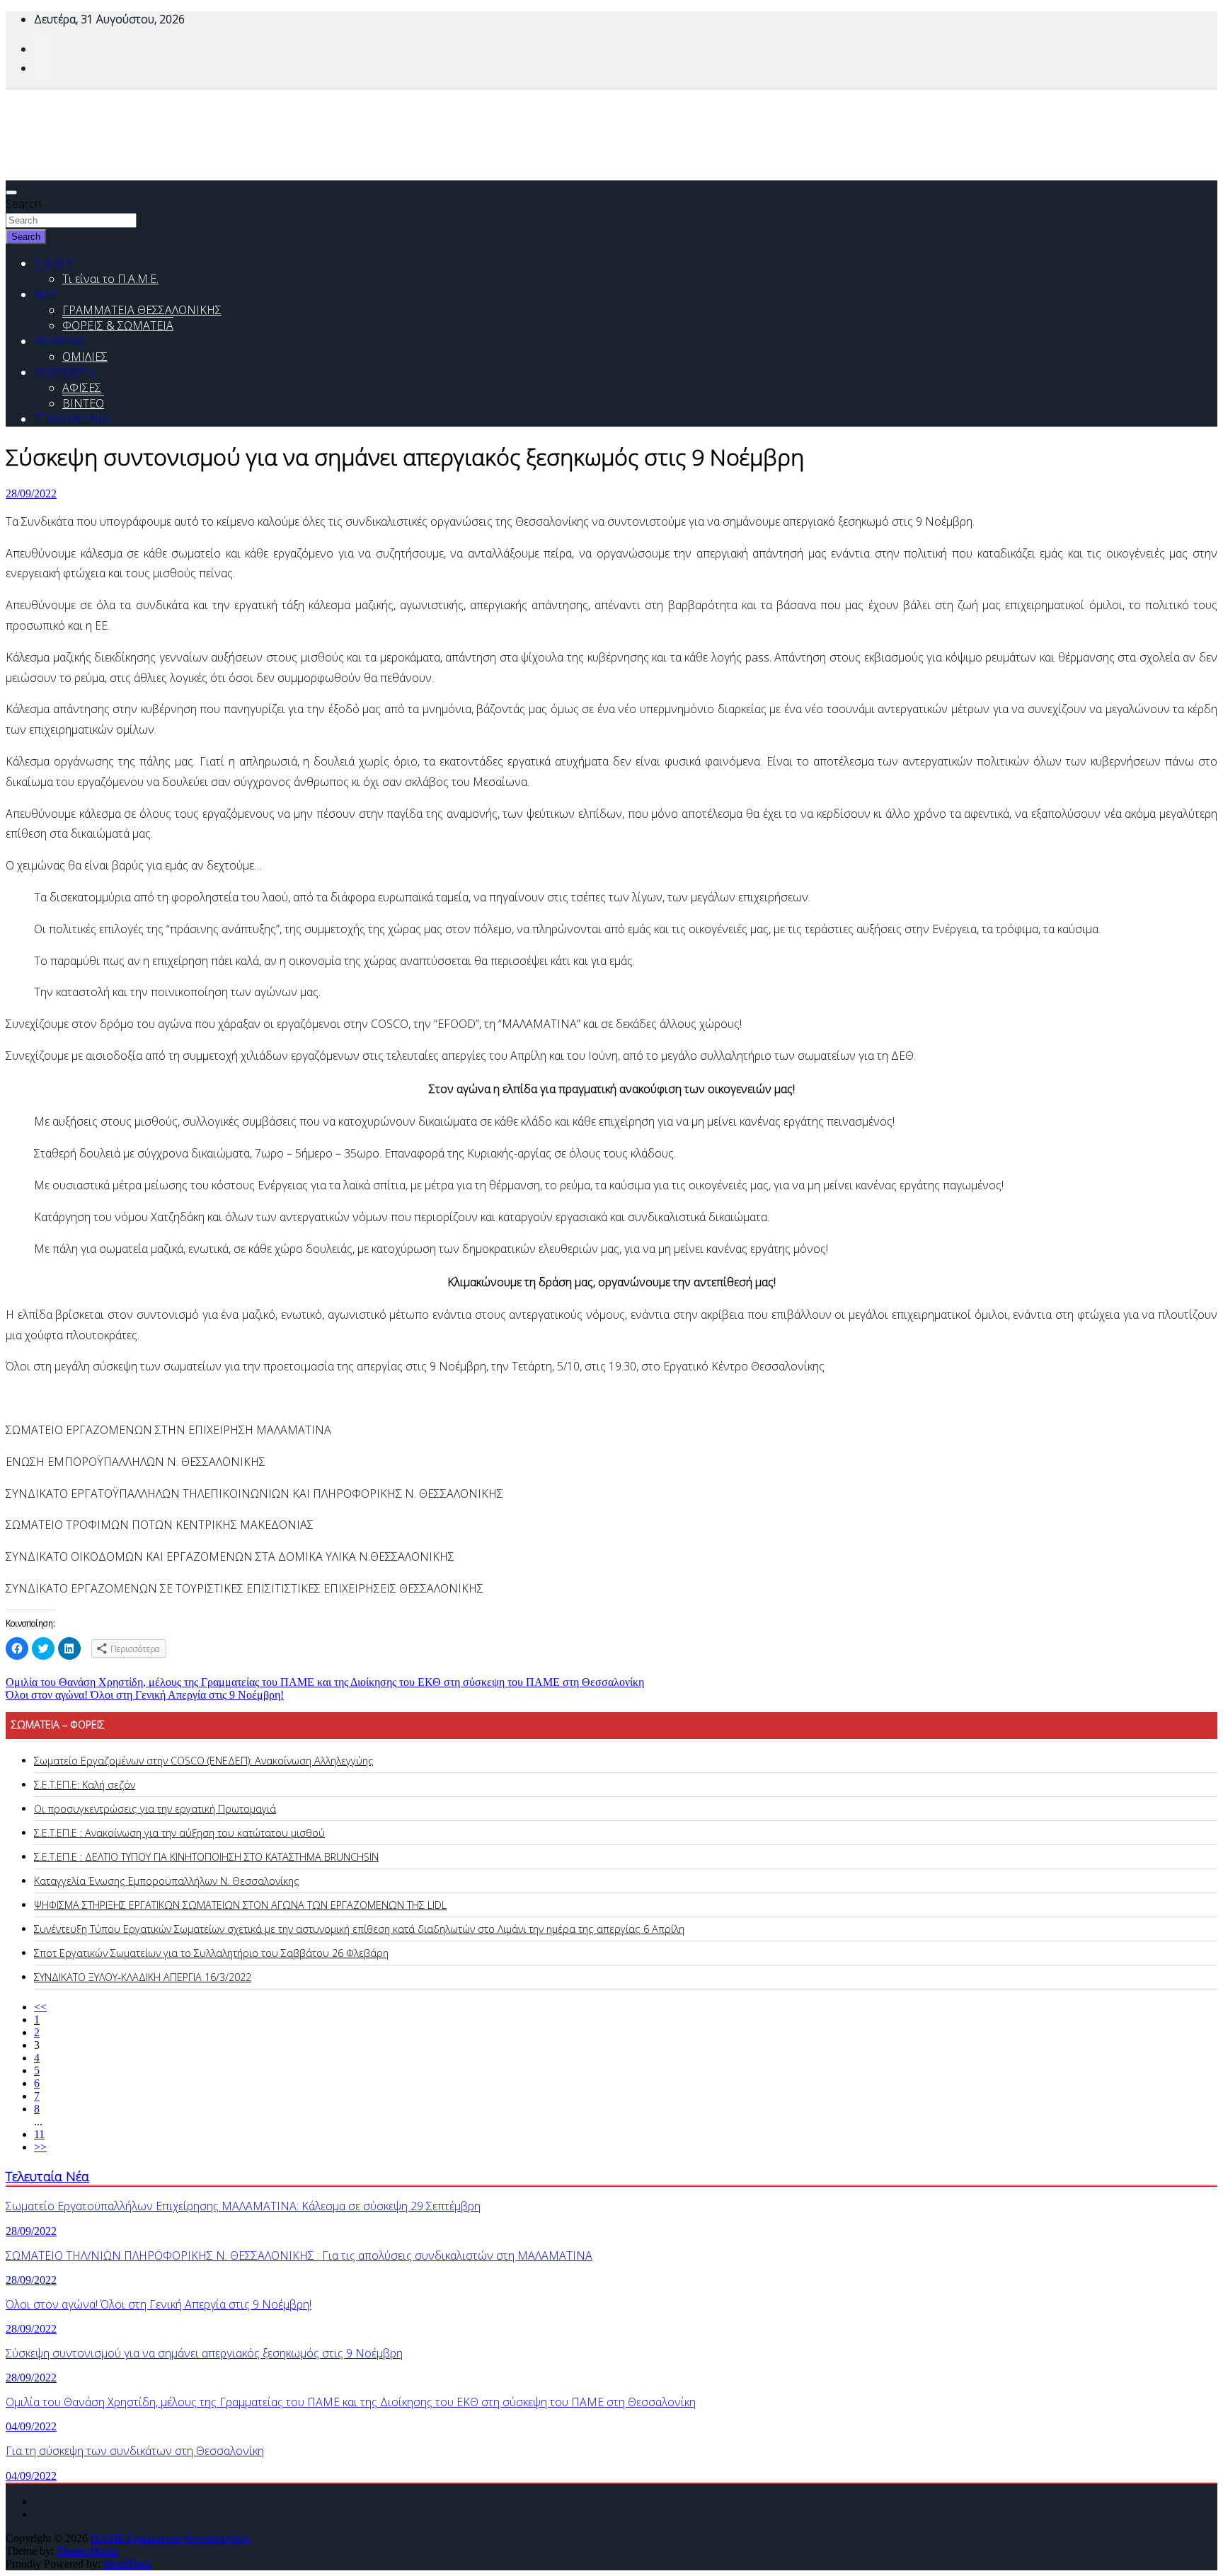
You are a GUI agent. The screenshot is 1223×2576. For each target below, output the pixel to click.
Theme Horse (87, 2551)
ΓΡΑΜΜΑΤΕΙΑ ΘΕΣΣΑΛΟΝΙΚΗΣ (142, 310)
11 (39, 2134)
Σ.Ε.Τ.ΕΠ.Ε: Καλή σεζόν (85, 1785)
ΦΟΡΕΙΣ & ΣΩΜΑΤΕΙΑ (118, 325)
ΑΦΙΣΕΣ (82, 388)
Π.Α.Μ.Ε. (54, 263)
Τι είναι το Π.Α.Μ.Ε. (110, 279)
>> (40, 2147)
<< (40, 2007)
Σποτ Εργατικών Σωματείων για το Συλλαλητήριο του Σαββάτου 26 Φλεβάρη (211, 1953)
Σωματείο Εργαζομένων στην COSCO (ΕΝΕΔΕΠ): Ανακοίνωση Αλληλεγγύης (204, 1761)
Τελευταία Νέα (47, 2176)
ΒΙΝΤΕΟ (83, 403)
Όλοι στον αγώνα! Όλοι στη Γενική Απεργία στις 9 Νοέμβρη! (145, 1695)
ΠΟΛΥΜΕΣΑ (64, 372)
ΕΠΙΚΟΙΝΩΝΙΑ (71, 419)
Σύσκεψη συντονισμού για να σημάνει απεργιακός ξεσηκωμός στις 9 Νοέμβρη (204, 2353)
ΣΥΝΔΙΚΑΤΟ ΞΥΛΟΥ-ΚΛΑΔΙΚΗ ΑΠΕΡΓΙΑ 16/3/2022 (143, 1977)
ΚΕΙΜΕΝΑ (59, 341)
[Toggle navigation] (11, 192)
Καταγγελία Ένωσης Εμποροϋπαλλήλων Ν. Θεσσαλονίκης (167, 1881)
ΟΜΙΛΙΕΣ (85, 357)
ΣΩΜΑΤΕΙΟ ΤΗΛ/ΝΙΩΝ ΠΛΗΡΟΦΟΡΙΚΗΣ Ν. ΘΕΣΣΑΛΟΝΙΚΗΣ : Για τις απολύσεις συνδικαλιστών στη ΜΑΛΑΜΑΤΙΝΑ (299, 2256)
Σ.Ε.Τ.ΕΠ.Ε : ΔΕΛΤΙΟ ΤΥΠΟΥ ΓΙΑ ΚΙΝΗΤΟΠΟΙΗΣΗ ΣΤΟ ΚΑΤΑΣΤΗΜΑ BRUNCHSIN (206, 1857)
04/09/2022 (31, 2426)
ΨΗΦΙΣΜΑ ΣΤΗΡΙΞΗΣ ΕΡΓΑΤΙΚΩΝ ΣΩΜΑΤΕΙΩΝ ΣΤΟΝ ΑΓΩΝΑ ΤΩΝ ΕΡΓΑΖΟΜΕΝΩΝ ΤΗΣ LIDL (240, 1905)
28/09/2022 (31, 493)
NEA (45, 294)
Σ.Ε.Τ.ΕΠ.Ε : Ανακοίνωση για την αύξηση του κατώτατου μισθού (179, 1833)
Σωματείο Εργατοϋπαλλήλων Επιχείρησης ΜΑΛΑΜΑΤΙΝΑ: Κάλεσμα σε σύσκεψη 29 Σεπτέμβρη (243, 2206)
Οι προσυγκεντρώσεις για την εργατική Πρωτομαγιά (155, 1809)
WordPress (127, 2564)
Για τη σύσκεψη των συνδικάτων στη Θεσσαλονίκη (135, 2451)
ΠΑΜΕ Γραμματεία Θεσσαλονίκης (171, 2538)
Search (23, 204)
